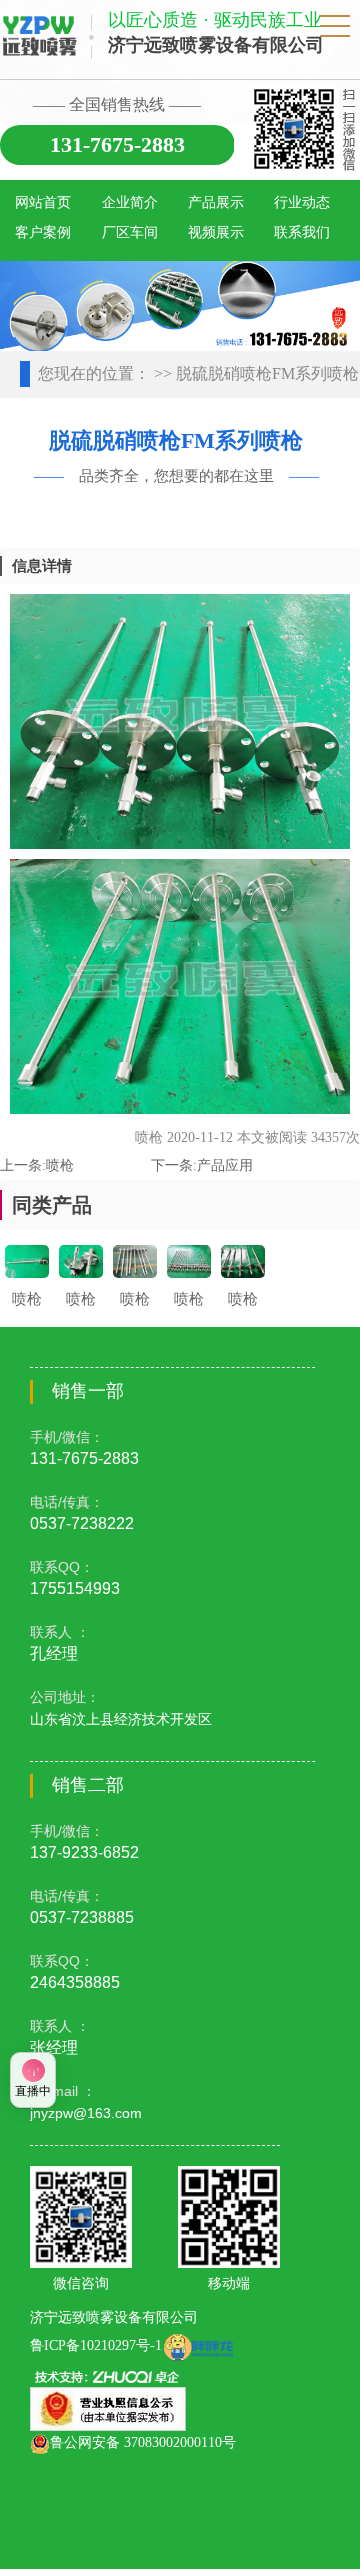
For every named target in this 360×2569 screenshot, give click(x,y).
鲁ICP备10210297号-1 (96, 2345)
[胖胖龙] (198, 2345)
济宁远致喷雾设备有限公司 (114, 2317)
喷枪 (60, 1165)
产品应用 (225, 1165)
